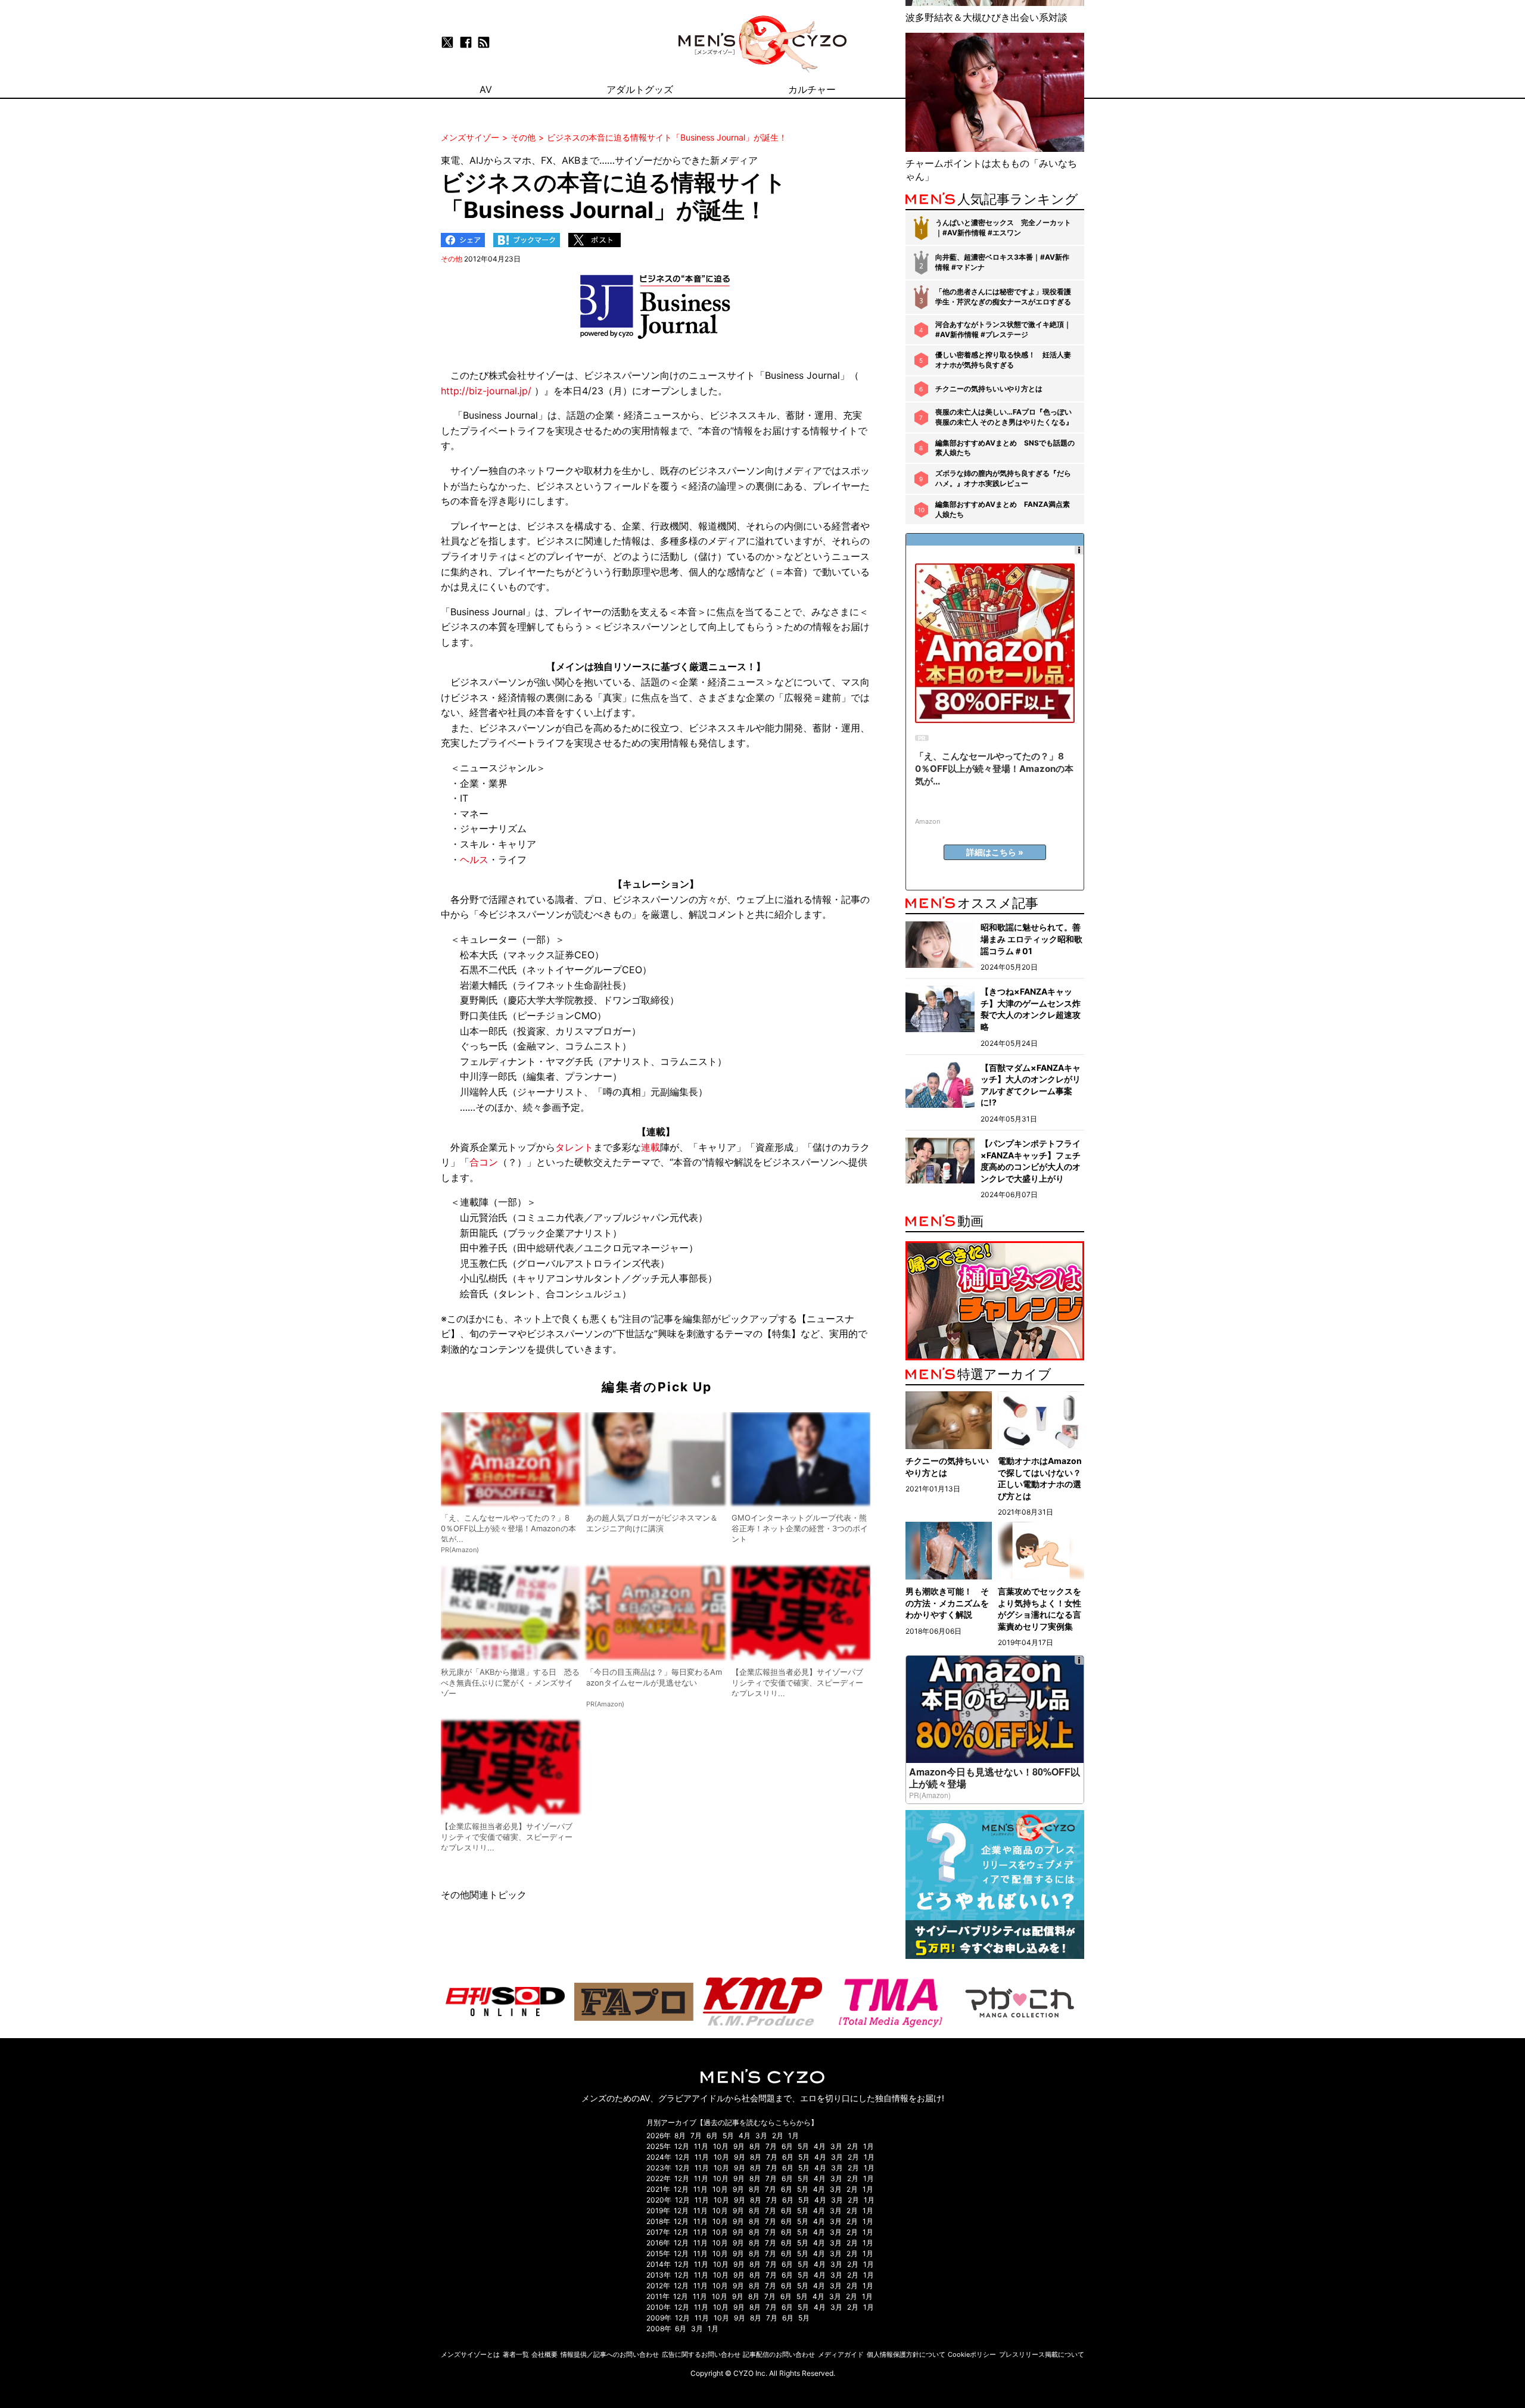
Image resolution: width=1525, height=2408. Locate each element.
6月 (712, 2136)
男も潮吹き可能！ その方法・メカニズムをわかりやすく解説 (947, 1603)
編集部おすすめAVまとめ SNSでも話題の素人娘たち (1005, 448)
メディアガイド (841, 2354)
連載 (651, 1147)
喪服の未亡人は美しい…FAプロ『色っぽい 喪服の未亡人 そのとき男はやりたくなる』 (1004, 417)
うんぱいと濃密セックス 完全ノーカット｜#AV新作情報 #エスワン (1003, 228)
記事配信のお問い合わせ (779, 2354)
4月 (745, 2136)
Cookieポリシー (972, 2354)
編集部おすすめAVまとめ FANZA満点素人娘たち (1003, 509)
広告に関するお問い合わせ (701, 2354)
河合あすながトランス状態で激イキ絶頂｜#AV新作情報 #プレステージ (1003, 329)
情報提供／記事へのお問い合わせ (610, 2354)
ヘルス (474, 859)
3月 (761, 2136)
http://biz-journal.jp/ (486, 391)
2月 (778, 2136)
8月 (680, 2136)
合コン (484, 1162)
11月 (701, 2146)
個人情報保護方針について (906, 2354)
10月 (721, 2146)
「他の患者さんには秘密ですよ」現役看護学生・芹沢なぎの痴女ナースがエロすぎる (1003, 297)
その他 (452, 259)
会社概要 (544, 2354)
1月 (793, 2136)
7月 (696, 2136)
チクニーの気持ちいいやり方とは (989, 389)
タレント (574, 1147)
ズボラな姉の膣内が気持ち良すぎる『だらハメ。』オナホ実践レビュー (1003, 478)
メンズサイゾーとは (470, 2354)
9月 (739, 2146)
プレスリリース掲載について (1042, 2354)
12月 (682, 2146)
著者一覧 (516, 2354)
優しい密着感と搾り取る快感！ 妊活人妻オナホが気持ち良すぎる (1003, 360)
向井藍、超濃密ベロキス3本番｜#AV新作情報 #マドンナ (1002, 262)
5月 (728, 2136)
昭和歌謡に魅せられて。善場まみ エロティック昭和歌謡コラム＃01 (1031, 939)
